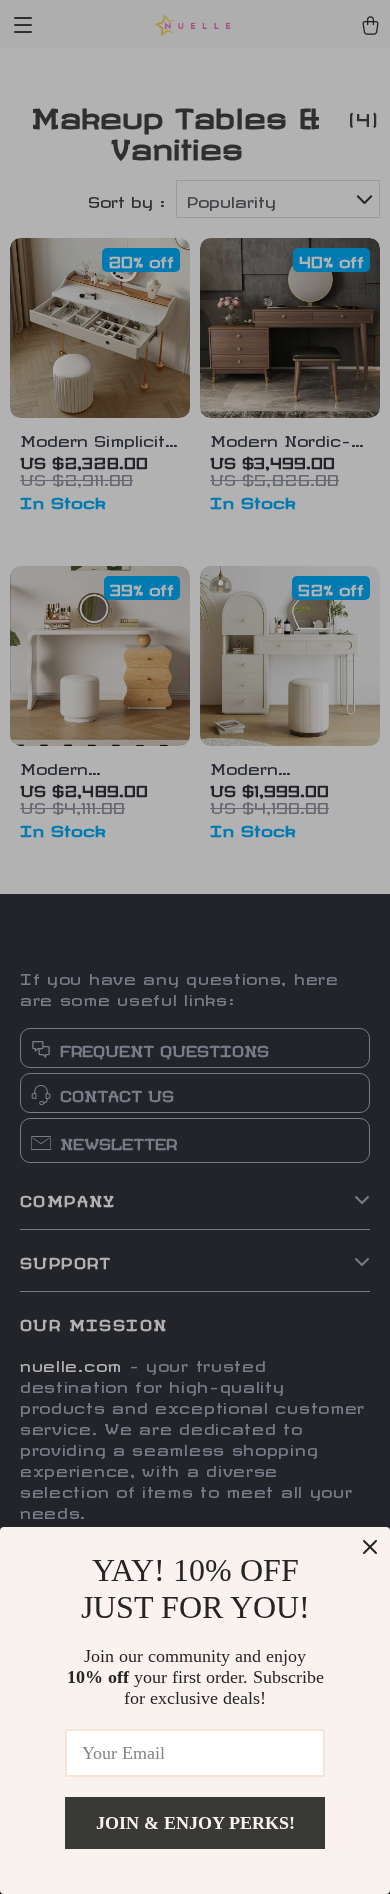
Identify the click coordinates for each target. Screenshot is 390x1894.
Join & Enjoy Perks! (195, 1823)
